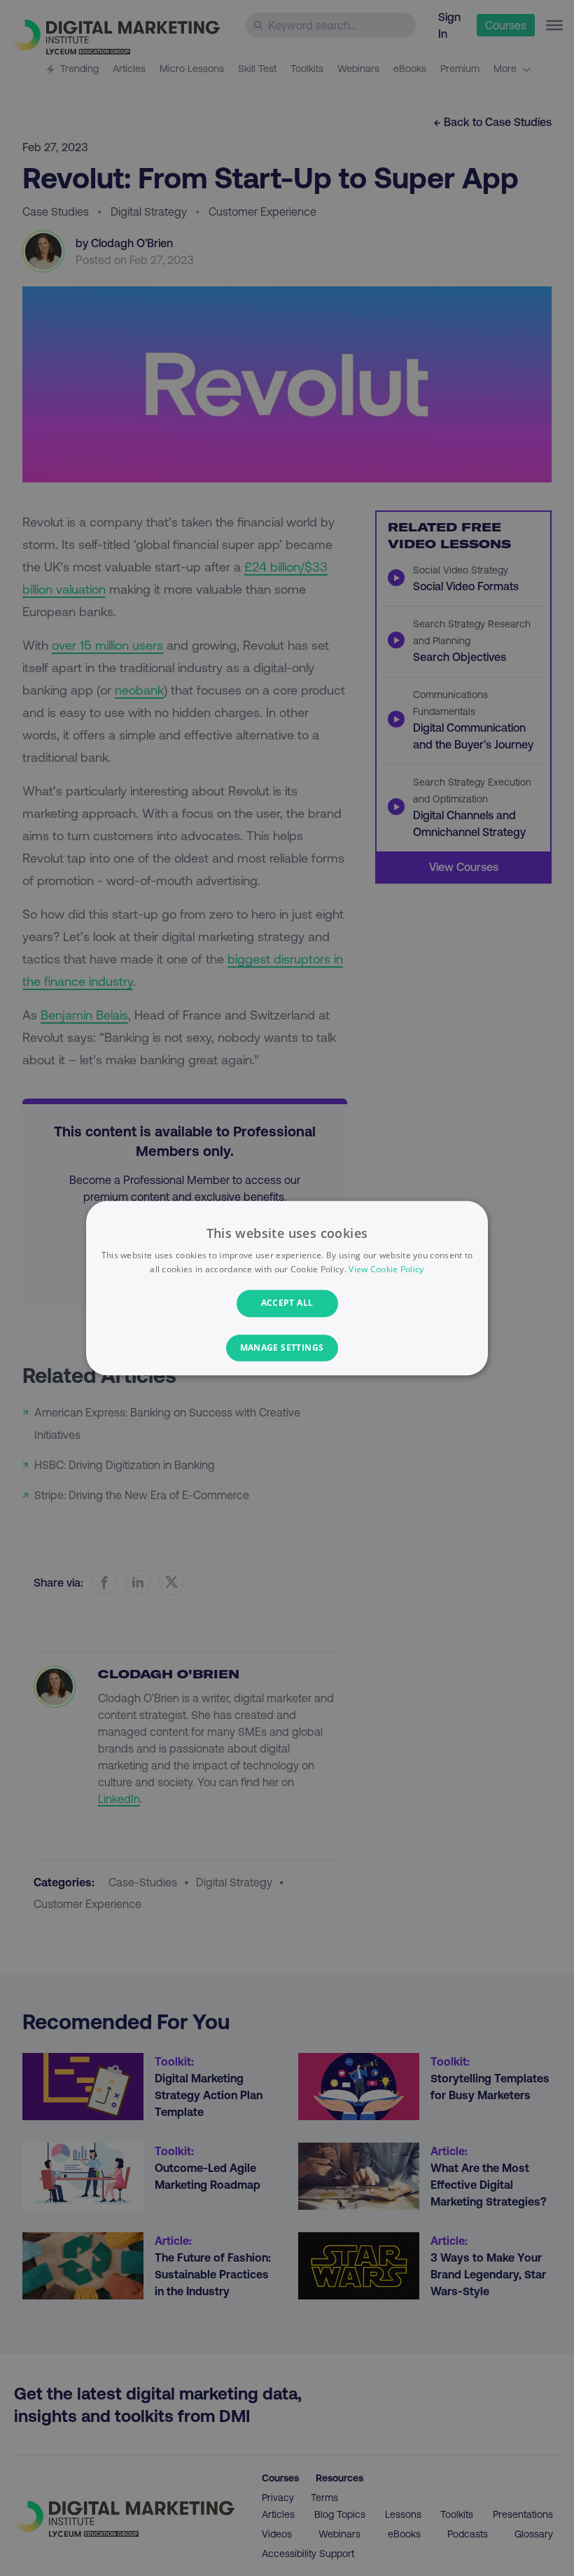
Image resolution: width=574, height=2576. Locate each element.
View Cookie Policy (386, 1269)
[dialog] (287, 1288)
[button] (287, 1348)
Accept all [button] (287, 1303)
